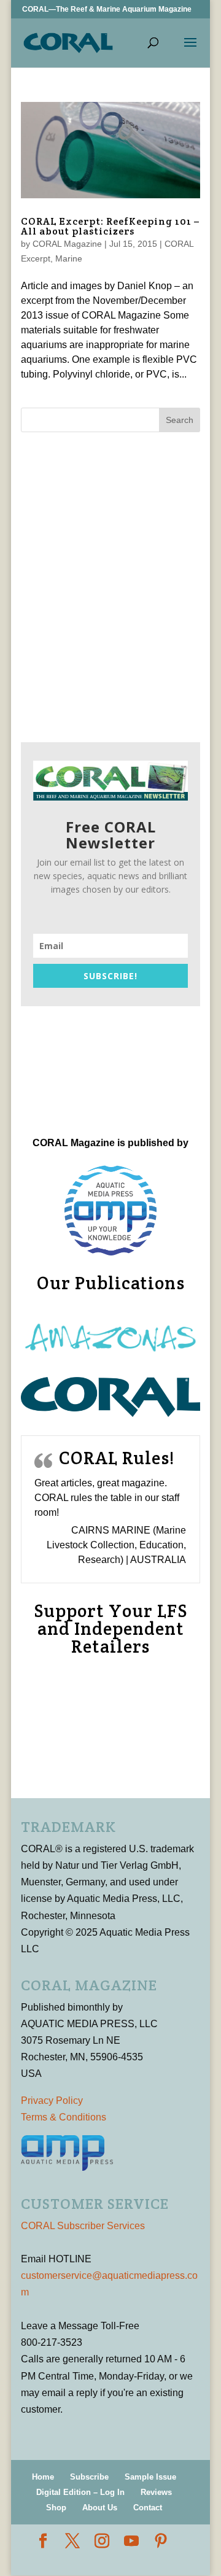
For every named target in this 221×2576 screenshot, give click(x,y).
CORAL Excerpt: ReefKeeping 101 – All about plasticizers (110, 226)
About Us (100, 2508)
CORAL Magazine (67, 244)
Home (43, 2477)
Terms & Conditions (64, 2117)
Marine (69, 258)
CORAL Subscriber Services (83, 2226)
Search (180, 420)
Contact (148, 2508)
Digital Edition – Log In (80, 2492)
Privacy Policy (52, 2101)
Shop (56, 2508)
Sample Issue (150, 2477)
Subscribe (89, 2477)
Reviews (156, 2492)
